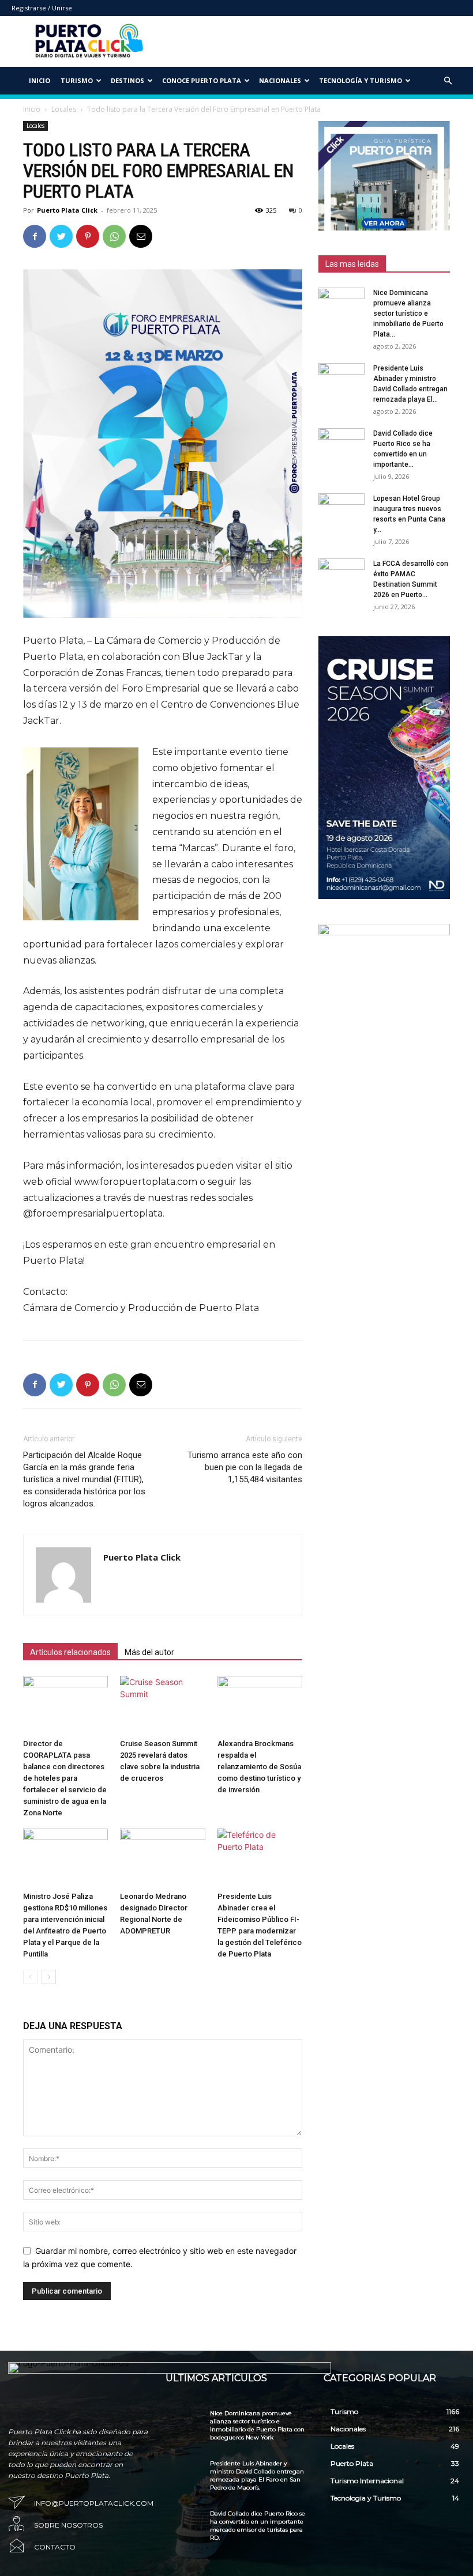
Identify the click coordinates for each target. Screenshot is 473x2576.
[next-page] (49, 1977)
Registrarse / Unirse (42, 8)
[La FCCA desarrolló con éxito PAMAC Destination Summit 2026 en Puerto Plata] (341, 575)
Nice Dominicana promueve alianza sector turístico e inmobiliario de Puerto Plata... (408, 313)
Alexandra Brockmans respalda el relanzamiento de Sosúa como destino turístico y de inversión (259, 1767)
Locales (64, 109)
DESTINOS (127, 80)
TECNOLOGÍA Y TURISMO (361, 80)
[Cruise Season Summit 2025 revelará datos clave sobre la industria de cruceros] (162, 1705)
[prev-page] (30, 1977)
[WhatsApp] (114, 236)
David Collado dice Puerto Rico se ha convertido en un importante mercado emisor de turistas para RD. (258, 2526)
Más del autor (149, 1652)
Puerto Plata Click (67, 210)
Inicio (40, 80)
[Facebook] (35, 236)
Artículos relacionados (70, 1652)
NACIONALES (280, 80)
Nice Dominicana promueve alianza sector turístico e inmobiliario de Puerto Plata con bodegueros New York (257, 2425)
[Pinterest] (88, 236)
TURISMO (77, 80)
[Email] (141, 236)
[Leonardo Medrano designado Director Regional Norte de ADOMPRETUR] (162, 1858)
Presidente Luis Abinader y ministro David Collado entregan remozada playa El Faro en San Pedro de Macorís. (257, 2475)
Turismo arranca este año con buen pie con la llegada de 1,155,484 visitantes (245, 1467)
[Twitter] (61, 236)
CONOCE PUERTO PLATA (202, 80)
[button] (448, 81)
